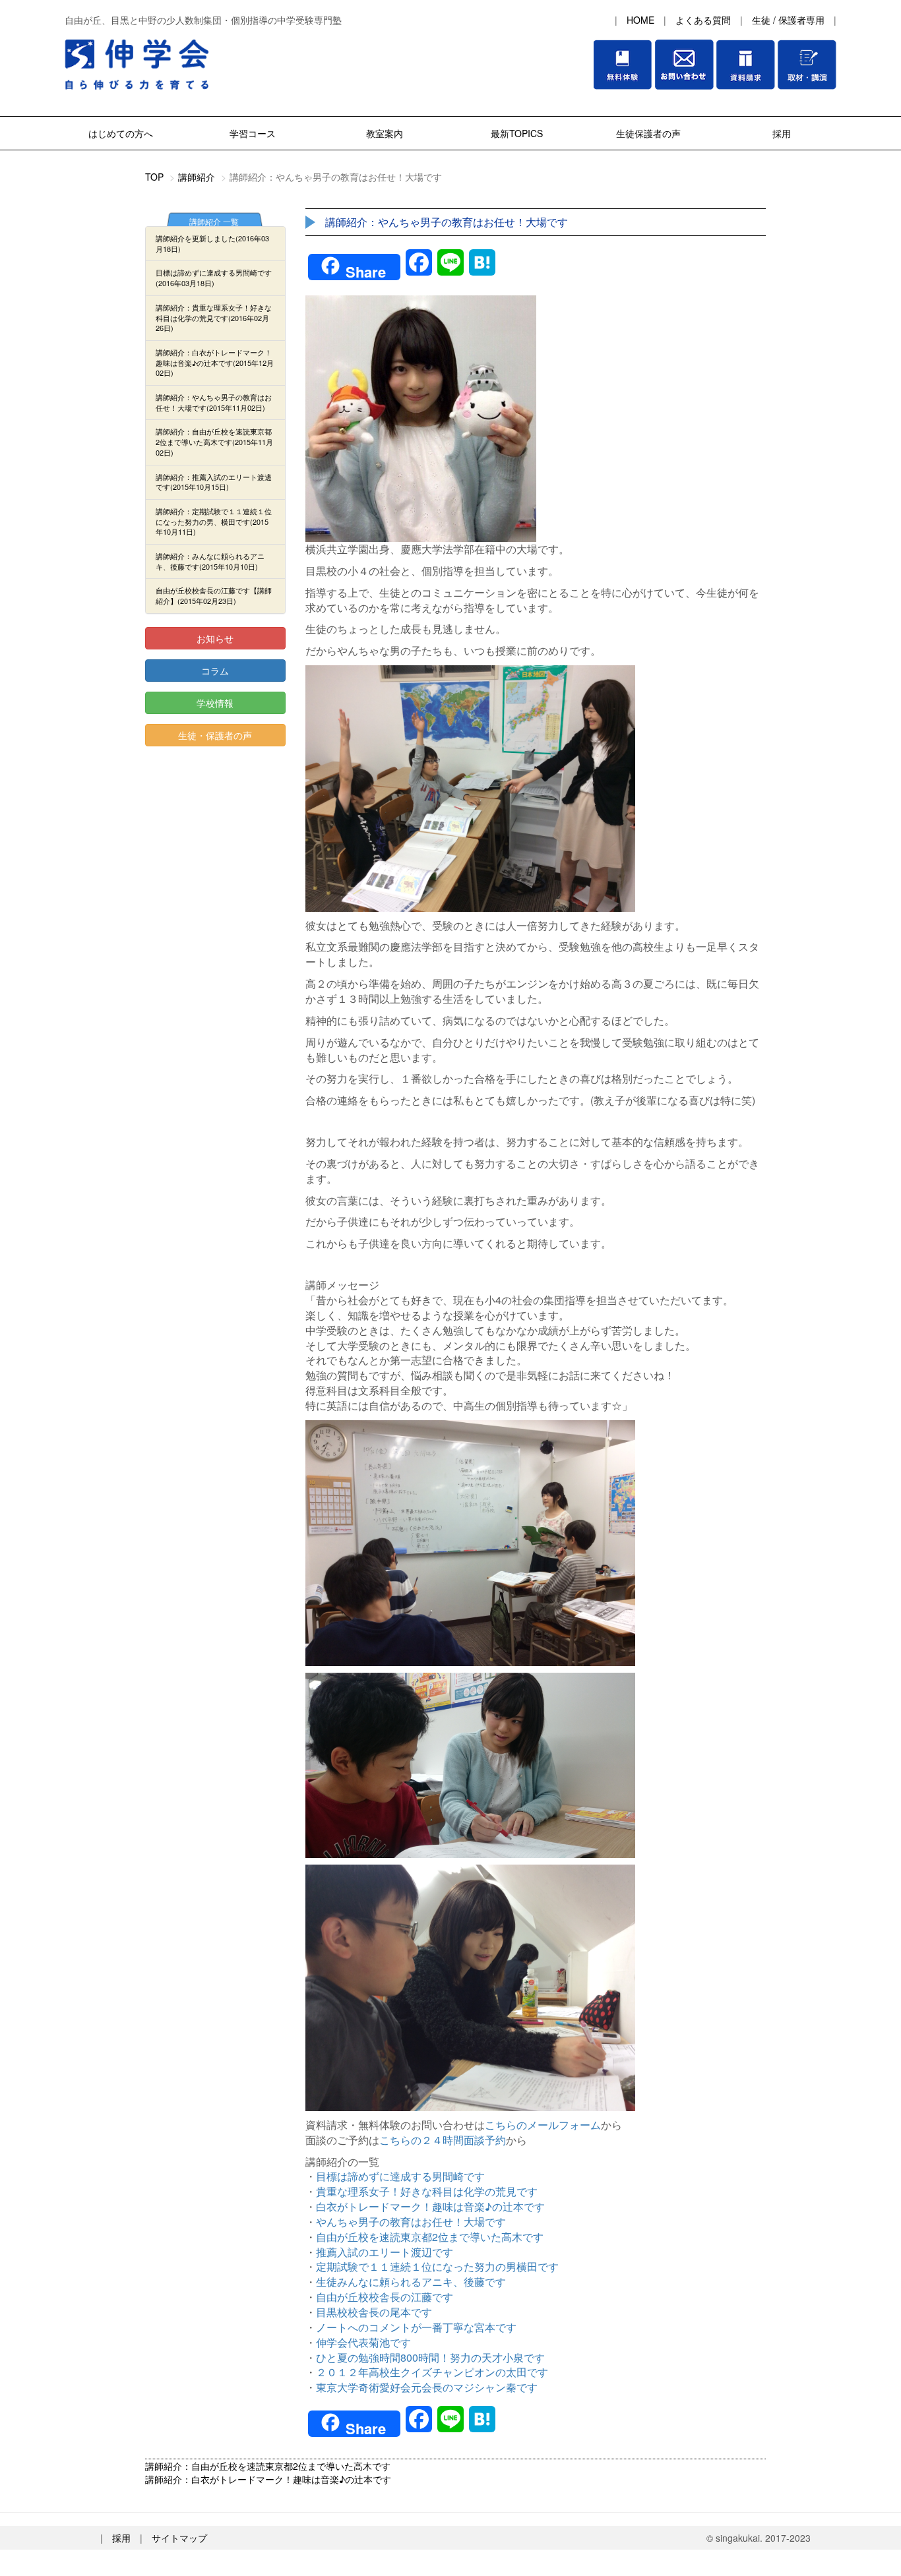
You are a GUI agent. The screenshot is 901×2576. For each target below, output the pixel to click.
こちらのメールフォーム (543, 2125)
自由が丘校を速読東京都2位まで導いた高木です (430, 2237)
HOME (640, 20)
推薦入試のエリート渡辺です (385, 2252)
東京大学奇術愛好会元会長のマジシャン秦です (427, 2387)
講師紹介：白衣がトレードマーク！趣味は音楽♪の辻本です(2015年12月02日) (215, 362)
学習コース (253, 133)
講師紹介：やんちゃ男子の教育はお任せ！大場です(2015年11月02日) (214, 402)
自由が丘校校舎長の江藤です (385, 2297)
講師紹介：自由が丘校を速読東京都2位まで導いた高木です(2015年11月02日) (214, 441)
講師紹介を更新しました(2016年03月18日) (212, 243)
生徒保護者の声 (648, 133)
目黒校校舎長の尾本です (374, 2312)
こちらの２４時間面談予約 (443, 2140)
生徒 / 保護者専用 (788, 20)
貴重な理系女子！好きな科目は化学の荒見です (427, 2191)
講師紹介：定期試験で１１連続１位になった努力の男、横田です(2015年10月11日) (214, 521)
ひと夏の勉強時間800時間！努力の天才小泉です (430, 2357)
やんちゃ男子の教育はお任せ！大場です (411, 2222)
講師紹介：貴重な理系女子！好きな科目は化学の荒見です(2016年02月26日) (214, 317)
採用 (780, 133)
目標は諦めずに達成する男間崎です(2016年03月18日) (214, 278)
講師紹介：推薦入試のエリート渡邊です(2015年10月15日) (214, 482)
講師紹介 (197, 177)
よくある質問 (703, 20)
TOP (154, 177)
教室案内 (385, 133)
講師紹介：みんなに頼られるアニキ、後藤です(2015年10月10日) (210, 561)
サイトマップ (179, 2538)
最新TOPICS (517, 133)
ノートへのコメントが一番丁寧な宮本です (416, 2327)
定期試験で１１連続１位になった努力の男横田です (437, 2266)
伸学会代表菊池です (363, 2342)
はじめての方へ (121, 133)
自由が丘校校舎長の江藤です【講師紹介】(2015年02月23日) (214, 595)
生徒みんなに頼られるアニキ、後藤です (411, 2282)
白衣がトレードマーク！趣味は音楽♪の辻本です (430, 2206)
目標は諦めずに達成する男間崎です (400, 2176)
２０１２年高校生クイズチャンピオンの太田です (432, 2372)
